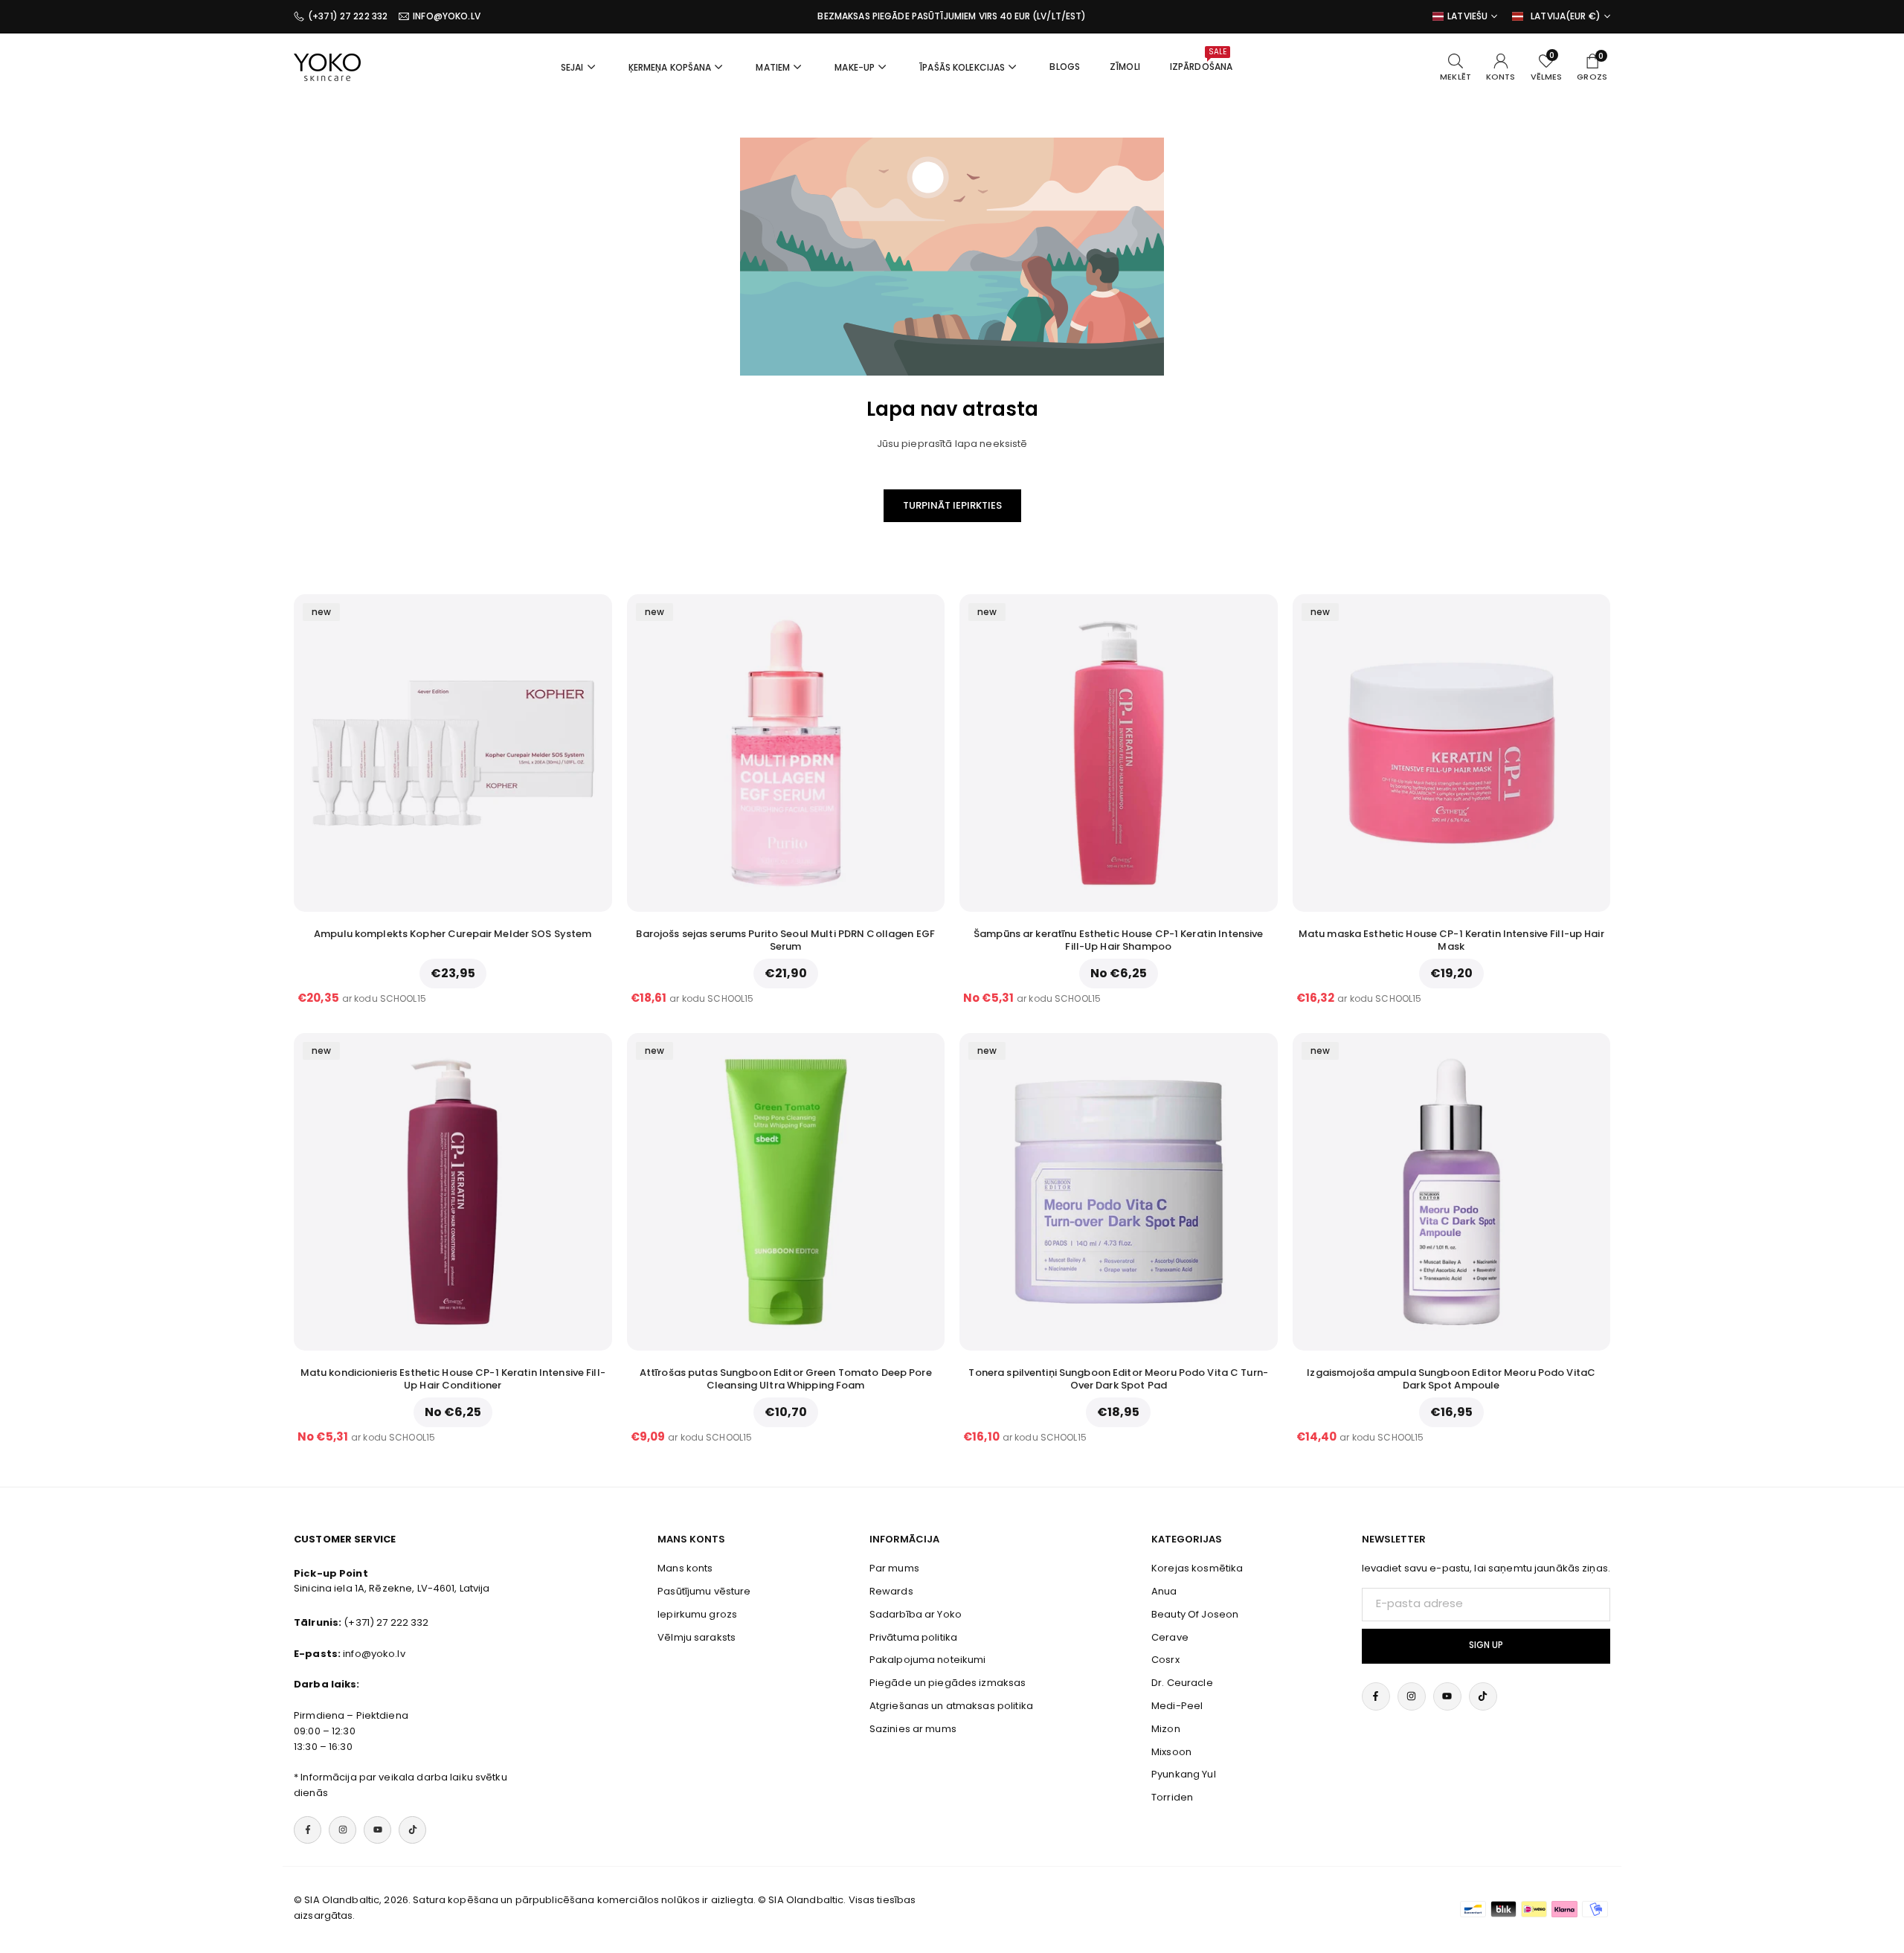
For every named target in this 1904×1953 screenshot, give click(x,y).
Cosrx (1165, 1660)
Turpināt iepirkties (952, 505)
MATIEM (773, 67)
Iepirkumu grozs (697, 1614)
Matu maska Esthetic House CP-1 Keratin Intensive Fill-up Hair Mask (1451, 940)
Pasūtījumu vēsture (704, 1591)
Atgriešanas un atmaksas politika (951, 1706)
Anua (1164, 1591)
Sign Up (1486, 1645)
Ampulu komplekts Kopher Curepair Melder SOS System (453, 934)
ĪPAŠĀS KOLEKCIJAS (962, 67)
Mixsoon (1171, 1752)
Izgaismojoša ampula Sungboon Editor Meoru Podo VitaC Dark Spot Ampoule (1451, 1379)
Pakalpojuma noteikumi (928, 1660)
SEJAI (572, 67)
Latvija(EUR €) (1566, 16)
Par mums (894, 1568)
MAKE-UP (855, 67)
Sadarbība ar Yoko (916, 1614)
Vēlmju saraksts (697, 1637)
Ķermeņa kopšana (670, 67)
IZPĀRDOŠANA (1201, 59)
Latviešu (1467, 16)
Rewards (891, 1591)
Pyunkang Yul (1184, 1774)
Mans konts (685, 1568)
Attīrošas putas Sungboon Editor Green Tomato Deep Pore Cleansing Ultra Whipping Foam (786, 1379)
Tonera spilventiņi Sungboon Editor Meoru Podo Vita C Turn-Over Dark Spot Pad (1118, 1379)
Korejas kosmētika (1197, 1568)
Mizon (1166, 1729)
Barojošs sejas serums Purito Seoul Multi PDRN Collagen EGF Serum (785, 940)
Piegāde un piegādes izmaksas (948, 1683)
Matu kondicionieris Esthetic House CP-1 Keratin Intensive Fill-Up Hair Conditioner (453, 1379)
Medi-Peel (1177, 1706)
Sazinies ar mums (913, 1729)
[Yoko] (327, 66)
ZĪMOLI (1125, 67)
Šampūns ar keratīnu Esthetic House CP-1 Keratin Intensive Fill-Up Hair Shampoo (1118, 940)
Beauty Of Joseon (1195, 1614)
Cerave (1170, 1637)
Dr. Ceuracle (1182, 1683)
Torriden (1172, 1797)
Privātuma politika (913, 1637)
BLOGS (1065, 67)
